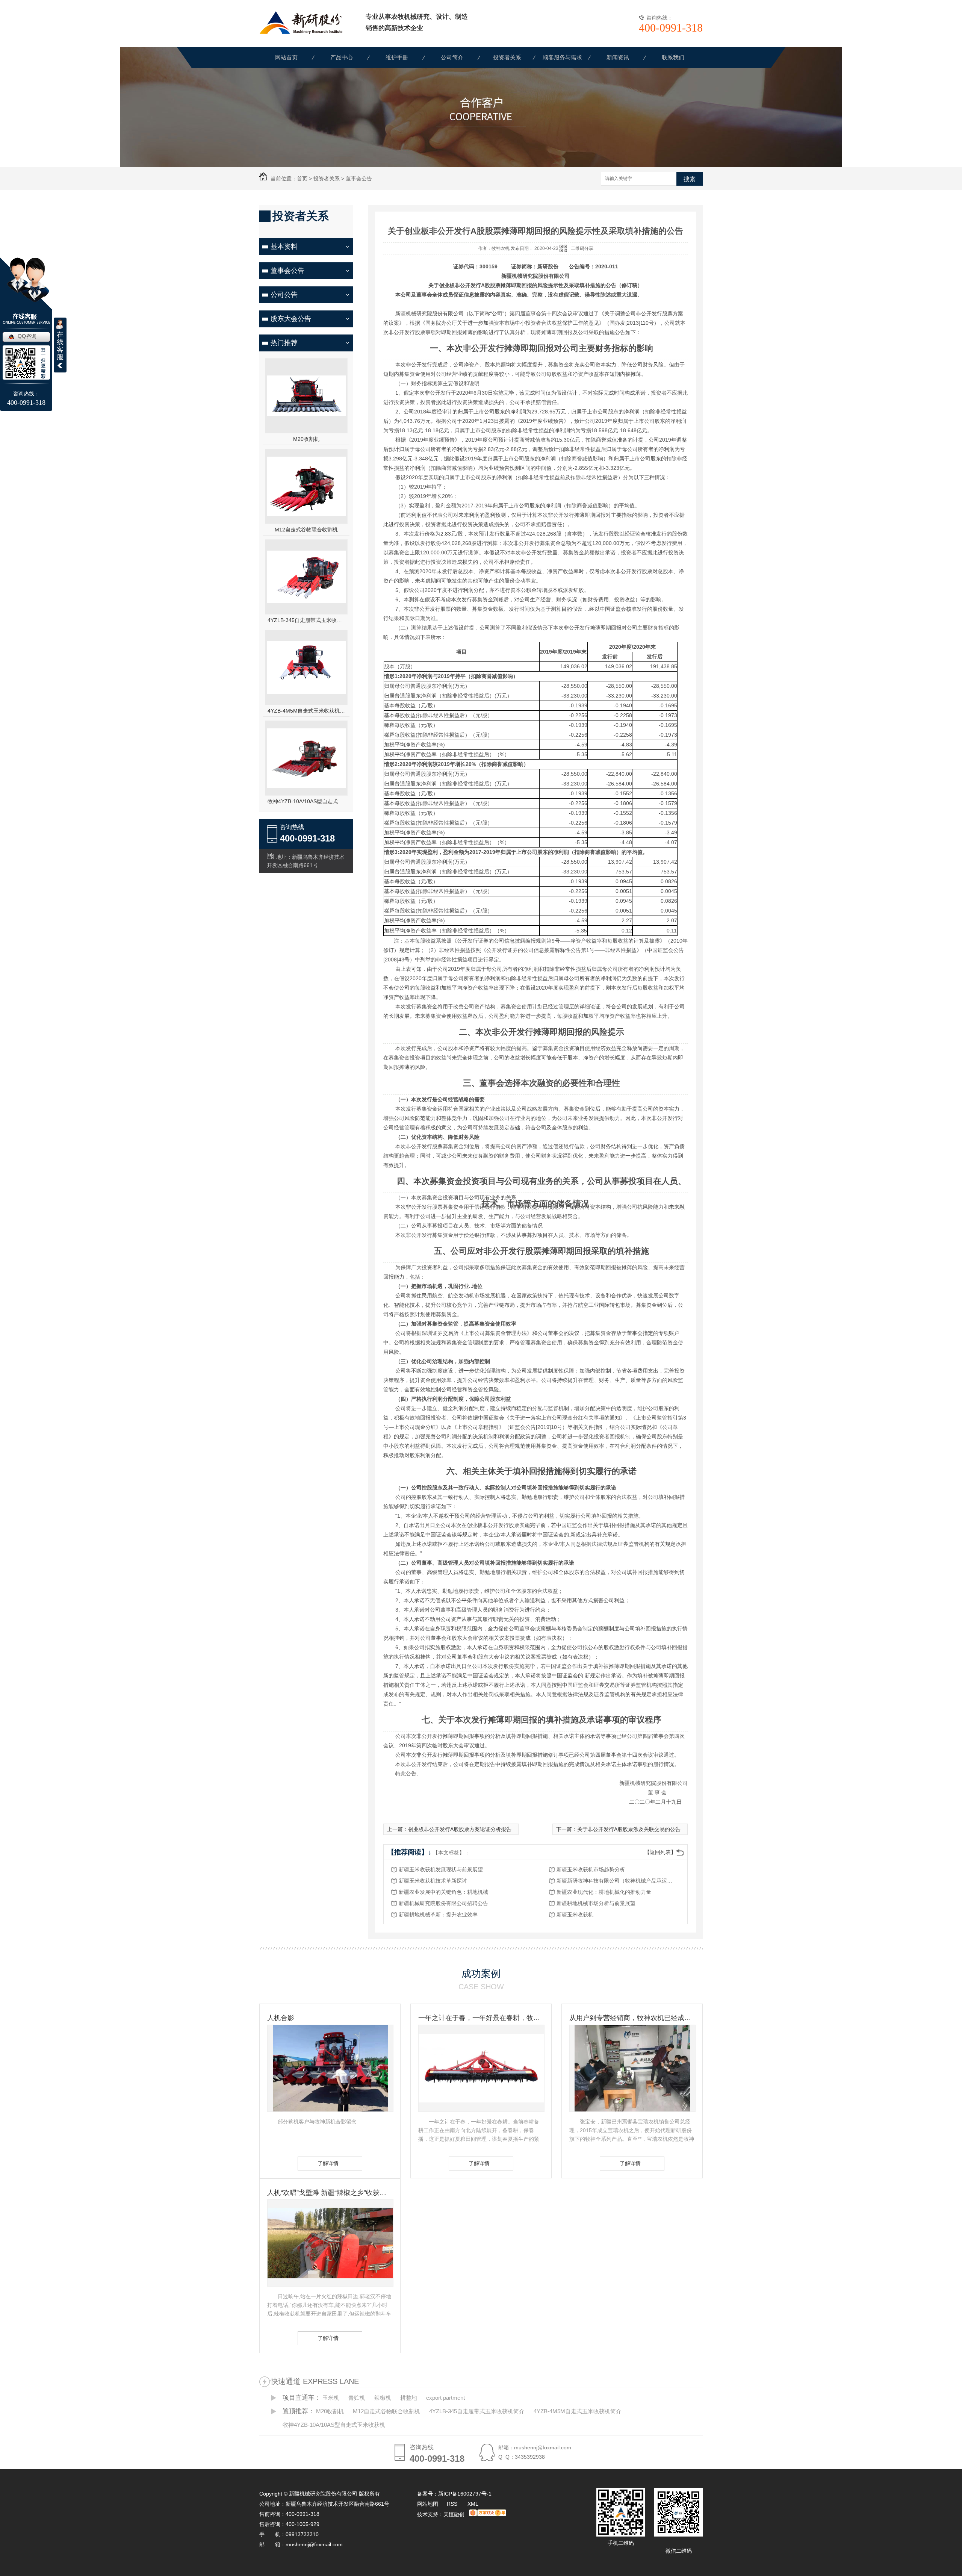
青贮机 (357, 2398)
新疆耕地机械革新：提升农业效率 (438, 1915)
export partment (445, 2398)
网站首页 (286, 57)
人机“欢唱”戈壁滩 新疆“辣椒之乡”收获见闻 (330, 2193)
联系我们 (673, 57)
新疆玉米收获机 (575, 1915)
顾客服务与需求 (562, 57)
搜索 (690, 179)
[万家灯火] (488, 2514)
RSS (453, 2504)
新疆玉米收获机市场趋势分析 (591, 1869)
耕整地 (409, 2398)
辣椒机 (383, 2398)
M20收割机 (306, 439)
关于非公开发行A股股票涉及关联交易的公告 (629, 1829)
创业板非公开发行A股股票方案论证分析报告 (460, 1829)
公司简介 (452, 57)
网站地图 (428, 2504)
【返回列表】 (660, 1852)
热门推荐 (284, 343)
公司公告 (284, 295)
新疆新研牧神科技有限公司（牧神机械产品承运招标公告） (617, 1881)
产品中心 (342, 57)
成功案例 (481, 1974)
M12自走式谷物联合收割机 (306, 530)
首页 (302, 179)
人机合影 (281, 2018)
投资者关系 (507, 57)
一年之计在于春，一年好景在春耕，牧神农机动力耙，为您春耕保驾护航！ (481, 2018)
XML (473, 2504)
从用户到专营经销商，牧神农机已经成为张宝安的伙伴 (632, 2018)
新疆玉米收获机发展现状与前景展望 (441, 1869)
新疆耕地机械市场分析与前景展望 (596, 1903)
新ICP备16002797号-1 (465, 2494)
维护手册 (397, 57)
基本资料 (284, 247)
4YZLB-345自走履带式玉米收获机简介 (306, 620)
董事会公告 (359, 179)
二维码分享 (582, 248)
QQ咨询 (27, 336)
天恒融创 (454, 2514)
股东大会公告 (291, 319)
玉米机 (331, 2398)
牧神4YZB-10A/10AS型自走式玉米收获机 (306, 801)
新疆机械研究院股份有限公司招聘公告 (443, 1903)
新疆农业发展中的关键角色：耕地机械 (443, 1892)
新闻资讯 (618, 57)
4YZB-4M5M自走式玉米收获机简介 (306, 711)
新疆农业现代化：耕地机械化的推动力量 (604, 1892)
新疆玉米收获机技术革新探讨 (433, 1881)
